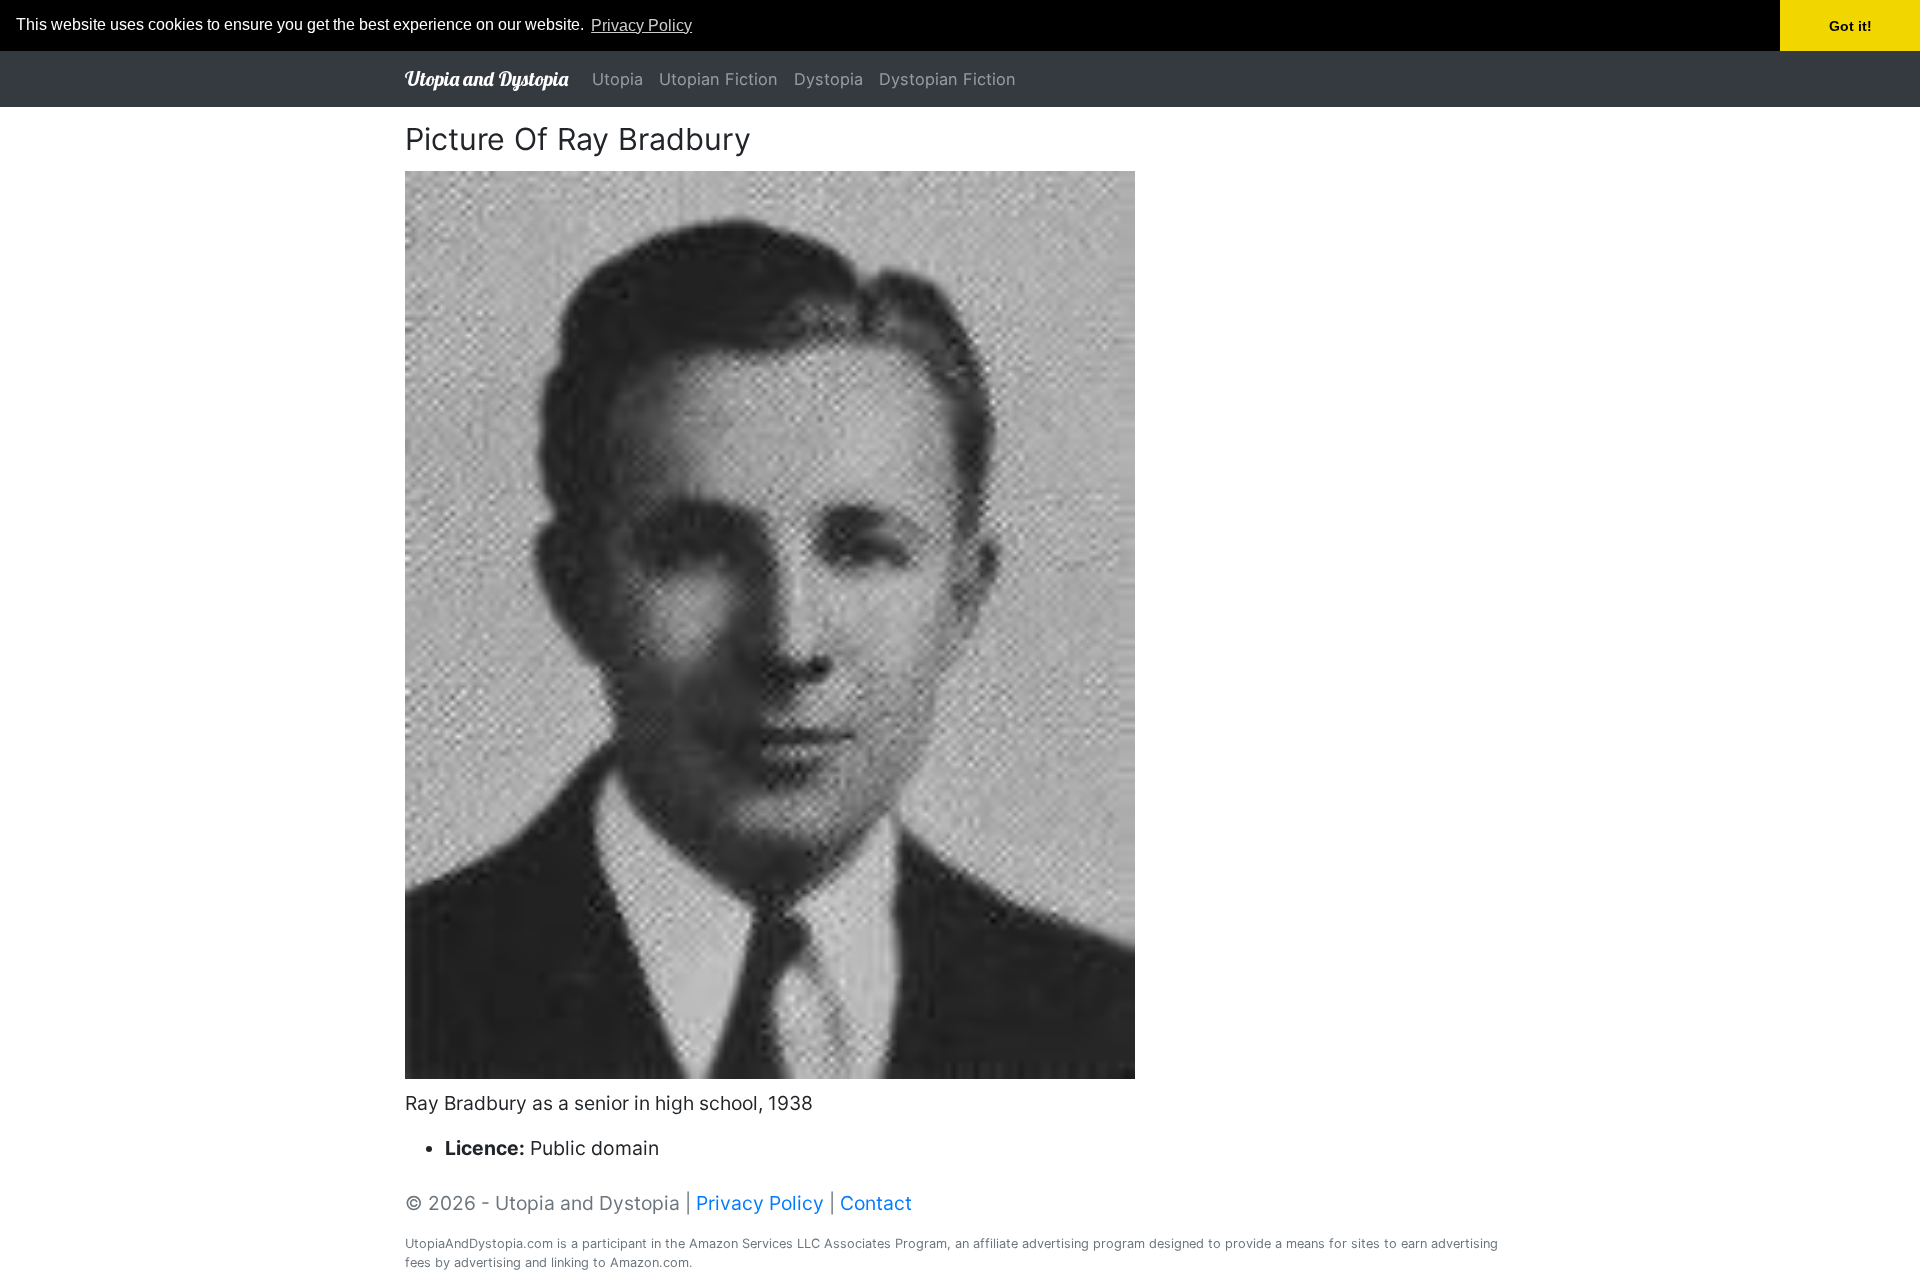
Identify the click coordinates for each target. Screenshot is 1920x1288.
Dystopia (828, 79)
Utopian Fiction (718, 79)
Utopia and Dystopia (486, 78)
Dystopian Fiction (947, 79)
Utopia (617, 79)
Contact (876, 1203)
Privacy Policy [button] (641, 25)
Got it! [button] (1850, 26)
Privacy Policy (760, 1203)
